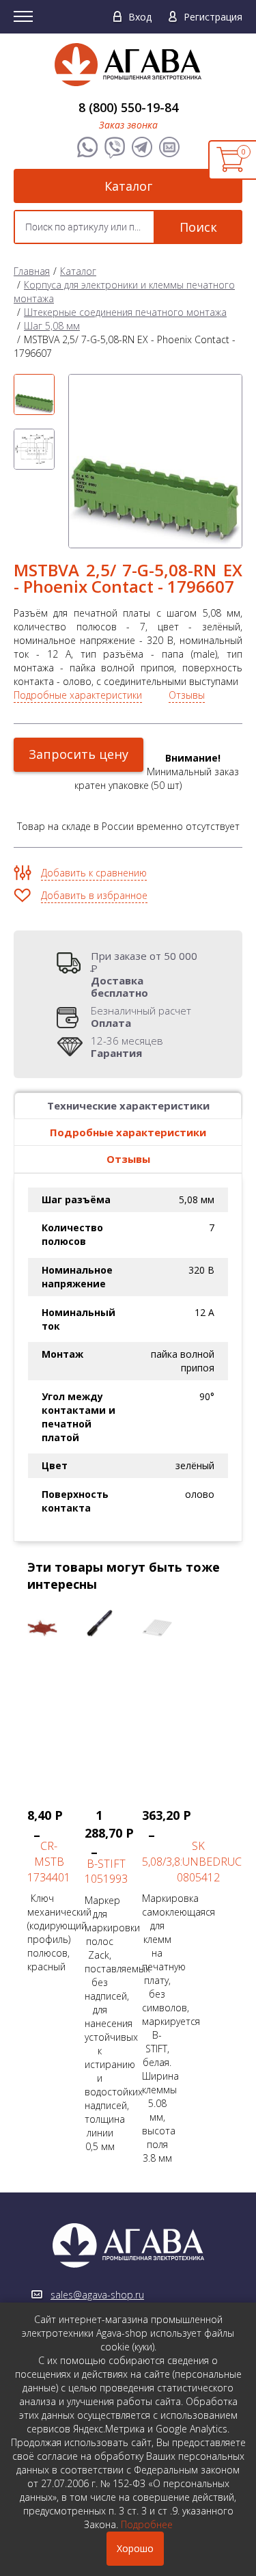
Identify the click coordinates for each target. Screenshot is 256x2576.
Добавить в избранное (94, 895)
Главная (32, 271)
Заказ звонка (128, 125)
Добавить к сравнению (94, 873)
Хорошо (135, 2548)
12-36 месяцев (127, 1047)
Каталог (128, 186)
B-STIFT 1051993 (106, 1871)
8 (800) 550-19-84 (128, 107)
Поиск (198, 227)
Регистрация (213, 17)
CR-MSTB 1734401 (49, 1862)
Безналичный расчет (141, 1017)
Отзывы (187, 695)
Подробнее (147, 2524)
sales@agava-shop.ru (97, 2295)
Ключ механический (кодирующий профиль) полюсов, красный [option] (49, 1890)
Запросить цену (79, 754)
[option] (34, 394)
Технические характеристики (128, 1105)
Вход (140, 17)
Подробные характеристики (78, 695)
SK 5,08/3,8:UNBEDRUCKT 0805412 (198, 1862)
